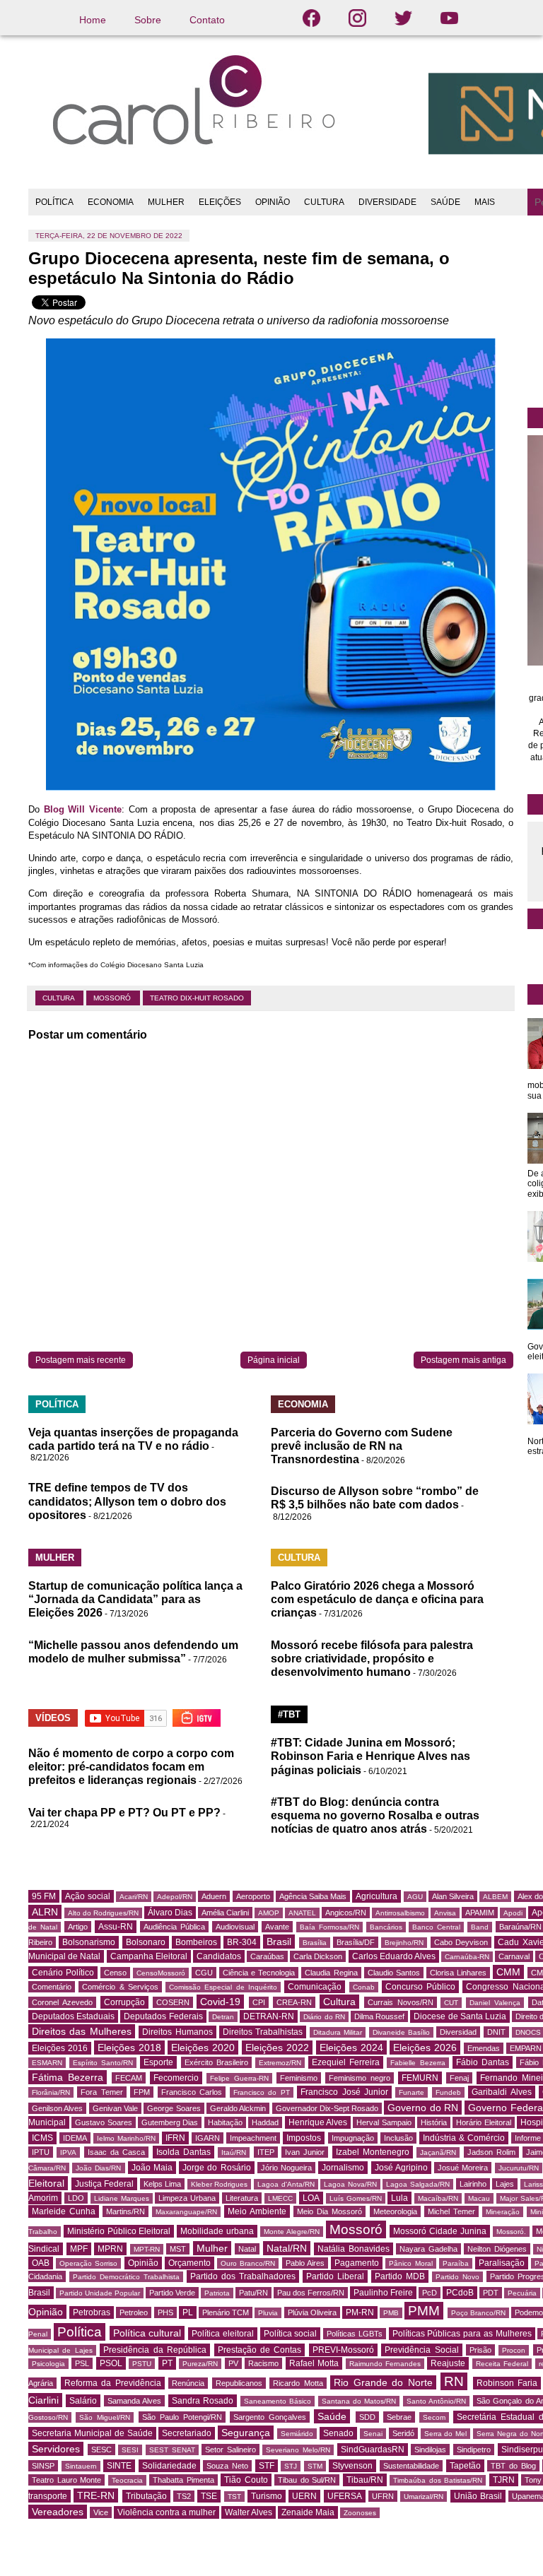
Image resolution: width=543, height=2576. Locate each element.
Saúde (332, 2416)
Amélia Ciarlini (225, 1913)
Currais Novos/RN (401, 2002)
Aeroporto (253, 1896)
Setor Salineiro (230, 2450)
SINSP (43, 2466)
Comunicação (315, 1987)
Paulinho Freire (383, 2293)
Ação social (87, 1896)
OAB (41, 2263)
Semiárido (297, 2434)
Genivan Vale (115, 2108)
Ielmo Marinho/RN (126, 2138)
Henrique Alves (318, 2122)
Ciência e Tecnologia (259, 1973)
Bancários (386, 1927)
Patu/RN (253, 2293)
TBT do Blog (513, 2466)
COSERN (173, 2002)
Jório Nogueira (286, 2168)
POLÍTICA (54, 202)
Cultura (59, 998)
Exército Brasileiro (216, 2062)
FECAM (129, 2078)
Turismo (267, 2496)
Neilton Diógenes (497, 2249)
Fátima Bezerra (68, 2077)
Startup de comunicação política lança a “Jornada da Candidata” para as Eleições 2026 (135, 1599)
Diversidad (458, 2032)
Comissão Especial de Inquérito (223, 1987)
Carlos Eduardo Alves (394, 1956)
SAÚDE (445, 202)
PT (167, 2363)
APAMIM (480, 1913)
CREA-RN (294, 2002)
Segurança (246, 2433)
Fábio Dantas (483, 2062)
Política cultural (147, 2333)
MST (178, 2249)
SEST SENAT (172, 2450)
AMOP (269, 1913)
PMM (424, 2311)
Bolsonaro (146, 1942)
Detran (223, 2017)
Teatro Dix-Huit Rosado (197, 998)
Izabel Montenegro (373, 2152)
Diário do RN (324, 2017)
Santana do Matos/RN (359, 2401)
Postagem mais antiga (463, 1360)
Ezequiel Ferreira (346, 2062)
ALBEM (495, 1897)
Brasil (279, 1942)
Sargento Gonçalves (270, 2417)
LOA (311, 2198)
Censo (115, 1973)
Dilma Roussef (379, 2016)
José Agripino (401, 2168)
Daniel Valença (495, 2003)
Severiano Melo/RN (298, 2450)
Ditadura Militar (338, 2032)
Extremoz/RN (280, 2063)
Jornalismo (343, 2168)
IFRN (175, 2138)
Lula (399, 2198)
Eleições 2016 (60, 2048)
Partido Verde (172, 2293)
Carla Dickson (318, 1956)
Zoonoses (360, 2513)
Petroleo (134, 2312)
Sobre (148, 20)
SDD (367, 2417)
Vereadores (58, 2512)
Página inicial (274, 1360)
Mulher (212, 2248)
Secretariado (187, 2433)
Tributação (146, 2496)
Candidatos (219, 1956)
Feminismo (299, 2078)
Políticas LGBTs (355, 2334)
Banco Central (436, 1927)
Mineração (503, 2212)
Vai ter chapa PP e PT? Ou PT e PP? (124, 1813)
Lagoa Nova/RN (350, 2184)
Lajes (505, 2184)
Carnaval (514, 1956)
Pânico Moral (410, 2263)
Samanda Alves (134, 2401)
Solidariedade (169, 2466)
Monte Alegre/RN (292, 2232)
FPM (142, 2092)
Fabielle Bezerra (418, 2063)
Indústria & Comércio (464, 2138)
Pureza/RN (200, 2364)
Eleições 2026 (425, 2048)
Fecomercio (176, 2078)
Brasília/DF (356, 1942)
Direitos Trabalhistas (263, 2032)
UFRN (383, 2496)
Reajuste (448, 2363)
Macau (479, 2198)
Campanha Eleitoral (149, 1956)
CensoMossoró (161, 1973)
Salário (83, 2401)
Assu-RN (116, 1927)
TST (234, 2497)
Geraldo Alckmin (238, 2108)
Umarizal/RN (424, 2497)
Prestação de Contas (260, 2350)
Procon (514, 2350)
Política (80, 2332)
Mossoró (113, 998)
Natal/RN (287, 2248)
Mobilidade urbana (217, 2231)
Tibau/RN (365, 2480)
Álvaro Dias (170, 1913)
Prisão (480, 2350)
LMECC (280, 2198)
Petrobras (92, 2312)
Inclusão (398, 2138)
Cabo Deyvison (461, 1942)
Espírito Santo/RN (103, 2063)
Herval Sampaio (384, 2122)
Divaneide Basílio (401, 2032)
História (434, 2122)
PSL (82, 2363)
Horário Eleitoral (483, 2122)
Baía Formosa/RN (329, 1927)
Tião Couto (246, 2480)
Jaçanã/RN (438, 2152)
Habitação (225, 2122)
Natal (247, 2249)
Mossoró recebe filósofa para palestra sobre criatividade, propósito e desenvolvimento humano (372, 1659)
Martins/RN (125, 2211)
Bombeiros (196, 1942)
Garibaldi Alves (501, 2092)
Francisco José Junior (344, 2092)
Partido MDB (400, 2276)
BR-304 (242, 1942)
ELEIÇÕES (220, 202)
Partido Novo (457, 2277)
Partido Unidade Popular (100, 2293)
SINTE (119, 2466)
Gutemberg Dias (170, 2122)
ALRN (45, 1912)
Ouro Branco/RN (248, 2263)
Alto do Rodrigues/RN (103, 1913)
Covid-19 (220, 2002)
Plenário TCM (226, 2312)
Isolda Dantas (183, 2152)
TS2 (184, 2496)
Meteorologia (395, 2211)
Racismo (263, 2363)
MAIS (485, 202)
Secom (434, 2417)
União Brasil (478, 2496)
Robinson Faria (507, 2383)
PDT (491, 2293)
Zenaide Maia (308, 2512)
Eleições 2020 (203, 2048)
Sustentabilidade (411, 2466)
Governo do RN (423, 2108)
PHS (165, 2312)
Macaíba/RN (438, 2198)
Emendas (484, 2048)
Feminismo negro (360, 2078)
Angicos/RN (346, 1913)
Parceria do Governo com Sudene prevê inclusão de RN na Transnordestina (362, 1446)
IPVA (68, 2152)
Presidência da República (155, 2350)
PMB (391, 2313)
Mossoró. (511, 2232)
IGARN (208, 2138)
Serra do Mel (446, 2434)
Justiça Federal (105, 2184)
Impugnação (353, 2138)
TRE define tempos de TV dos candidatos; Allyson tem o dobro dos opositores (127, 1501)
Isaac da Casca (117, 2152)
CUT (451, 2003)
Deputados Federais (163, 2016)
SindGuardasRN (373, 2450)
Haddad (265, 2122)
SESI (130, 2450)
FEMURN (420, 2078)
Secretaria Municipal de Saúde (92, 2433)
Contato (207, 20)
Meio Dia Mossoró (329, 2211)
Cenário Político (63, 1973)
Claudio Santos (394, 1973)
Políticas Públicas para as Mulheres (462, 2334)
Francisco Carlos (192, 2092)
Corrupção (124, 2002)
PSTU (142, 2364)
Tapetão (465, 2466)
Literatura (242, 2198)
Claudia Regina (331, 1973)
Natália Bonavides (354, 2249)
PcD (430, 2293)
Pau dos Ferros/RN (311, 2293)
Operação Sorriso (88, 2263)
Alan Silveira (453, 1896)
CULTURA (324, 202)
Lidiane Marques (122, 2198)
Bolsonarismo (89, 1942)
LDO (76, 2198)
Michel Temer (451, 2211)
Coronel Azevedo (62, 2002)
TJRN (504, 2480)
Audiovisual (235, 1927)
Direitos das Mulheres (82, 2031)
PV (233, 2363)
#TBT (289, 1714)
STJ (291, 2466)
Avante (277, 1927)
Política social (291, 2334)
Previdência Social (421, 2350)
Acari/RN (134, 1897)
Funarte (411, 2092)
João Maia (152, 2168)
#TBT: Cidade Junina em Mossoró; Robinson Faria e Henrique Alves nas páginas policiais (370, 1756)
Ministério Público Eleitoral (119, 2231)
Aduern (214, 1896)
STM (315, 2466)
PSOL (111, 2363)
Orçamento (189, 2263)
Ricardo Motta (298, 2383)
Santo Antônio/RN (436, 2401)
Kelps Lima (163, 2184)
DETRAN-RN (269, 2016)
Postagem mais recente (81, 1360)
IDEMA (75, 2138)
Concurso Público (420, 1987)
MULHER (166, 202)
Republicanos (239, 2383)
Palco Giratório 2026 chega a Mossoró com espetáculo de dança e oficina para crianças (377, 1599)
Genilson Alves (57, 2108)
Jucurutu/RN (519, 2168)
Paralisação (502, 2263)
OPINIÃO (273, 202)
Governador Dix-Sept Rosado (327, 2108)
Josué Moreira (463, 2168)
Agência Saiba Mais (313, 1896)
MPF (79, 2249)
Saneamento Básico (278, 2401)
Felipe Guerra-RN (239, 2078)
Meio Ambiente (257, 2211)
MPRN (110, 2249)
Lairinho (473, 2184)
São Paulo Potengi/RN (182, 2417)
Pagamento (357, 2263)
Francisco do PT (262, 2092)
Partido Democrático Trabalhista (126, 2277)
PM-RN (360, 2312)
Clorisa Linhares (458, 1973)
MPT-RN (147, 2249)
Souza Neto (227, 2466)
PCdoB (460, 2293)
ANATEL (302, 1913)
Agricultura (376, 1896)
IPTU (41, 2152)
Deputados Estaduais (73, 2016)
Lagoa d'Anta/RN (286, 2184)
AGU (415, 1897)
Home (93, 20)
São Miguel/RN (105, 2417)
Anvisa (445, 1913)
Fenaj (459, 2078)
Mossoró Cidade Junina (440, 2231)
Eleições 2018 (129, 2048)
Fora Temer (101, 2092)
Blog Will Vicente (83, 809)
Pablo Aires (305, 2263)
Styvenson (352, 2466)
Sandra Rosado (203, 2401)
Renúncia (188, 2383)
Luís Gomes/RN (356, 2198)
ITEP (266, 2152)
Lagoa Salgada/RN (418, 2184)
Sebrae (399, 2417)
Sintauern (81, 2466)
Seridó (403, 2433)
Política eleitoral (223, 2334)
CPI (259, 2002)
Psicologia (48, 2364)
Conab (364, 1987)
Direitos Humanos (177, 2032)
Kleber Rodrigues (220, 2184)
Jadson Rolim (491, 2152)
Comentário (52, 1987)
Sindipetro (474, 2450)
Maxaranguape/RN (186, 2212)
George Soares (174, 2108)
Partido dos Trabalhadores (243, 2276)
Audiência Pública (174, 1927)
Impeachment (253, 2138)
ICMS (42, 2138)
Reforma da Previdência (113, 2383)
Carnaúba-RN (467, 1957)
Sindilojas (430, 2450)
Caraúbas (267, 1956)
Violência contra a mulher (167, 2512)
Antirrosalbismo (400, 1913)
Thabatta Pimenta (183, 2480)
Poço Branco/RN (478, 2313)
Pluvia (268, 2313)
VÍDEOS (53, 1718)
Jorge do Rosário (216, 2168)
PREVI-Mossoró (343, 2350)
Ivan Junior (305, 2152)
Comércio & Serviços (120, 1987)
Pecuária (522, 2293)
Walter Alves (249, 2512)
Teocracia (127, 2480)
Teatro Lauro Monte (66, 2480)
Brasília (315, 1943)
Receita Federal (502, 2364)
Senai (373, 2434)
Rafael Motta (314, 2363)
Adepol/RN (175, 1897)
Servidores (56, 2449)
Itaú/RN (234, 2152)
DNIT (496, 2032)
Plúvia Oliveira (312, 2312)
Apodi (513, 1913)
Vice (101, 2512)
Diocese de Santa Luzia (460, 2016)
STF (267, 2466)
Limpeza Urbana (187, 2198)
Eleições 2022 (277, 2048)
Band (480, 1927)
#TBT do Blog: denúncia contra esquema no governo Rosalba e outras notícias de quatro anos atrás (375, 1815)
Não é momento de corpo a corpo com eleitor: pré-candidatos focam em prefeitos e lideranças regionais (131, 1767)
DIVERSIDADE (387, 202)
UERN (304, 2496)
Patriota (217, 2293)
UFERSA (345, 2496)
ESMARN (47, 2063)
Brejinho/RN (404, 1943)
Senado (338, 2433)
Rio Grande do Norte (383, 2382)
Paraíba (456, 2263)
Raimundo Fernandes (385, 2364)
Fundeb (448, 2092)
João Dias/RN (98, 2168)
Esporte (158, 2062)
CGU (204, 1973)
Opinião (143, 2263)
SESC (101, 2450)
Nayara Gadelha (428, 2249)
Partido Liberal (335, 2276)
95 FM (44, 1896)
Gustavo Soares (103, 2122)
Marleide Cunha (64, 2211)
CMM (508, 1972)
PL (188, 2312)
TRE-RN (96, 2495)
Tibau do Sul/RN (307, 2480)
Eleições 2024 (351, 2048)
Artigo (78, 1927)
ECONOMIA (111, 202)
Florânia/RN (51, 2092)
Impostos (304, 2138)
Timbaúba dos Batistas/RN (438, 2480)
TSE (209, 2496)
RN (454, 2381)
